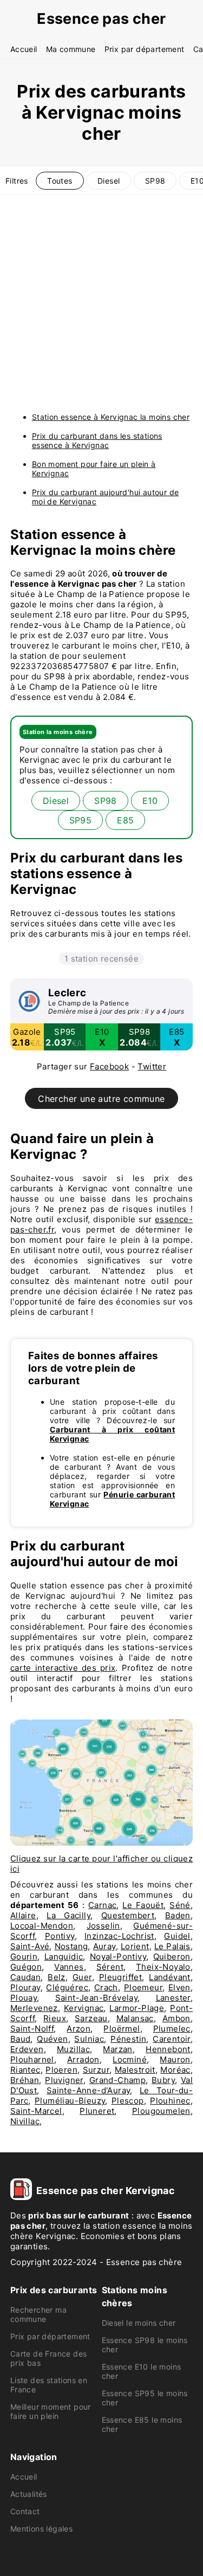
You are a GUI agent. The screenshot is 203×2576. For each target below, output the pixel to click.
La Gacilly (68, 1915)
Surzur (96, 2070)
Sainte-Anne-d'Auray (89, 2090)
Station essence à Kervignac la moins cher (111, 417)
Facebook (109, 1066)
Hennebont (168, 2049)
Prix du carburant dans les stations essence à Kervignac (97, 440)
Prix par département (145, 49)
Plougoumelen (161, 2111)
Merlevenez (34, 2008)
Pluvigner (64, 2080)
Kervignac (84, 2008)
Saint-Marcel (36, 2111)
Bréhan (25, 2080)
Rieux (55, 2018)
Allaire (23, 1915)
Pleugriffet (120, 1977)
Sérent (110, 1967)
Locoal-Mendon (42, 1926)
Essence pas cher (101, 19)
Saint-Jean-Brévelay (97, 1998)
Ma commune (71, 49)
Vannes (69, 1967)
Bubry (163, 2080)
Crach (106, 1987)
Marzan (117, 2049)
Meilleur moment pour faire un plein (51, 2411)
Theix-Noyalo (163, 1967)
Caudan (25, 1977)
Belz (57, 1977)
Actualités (29, 2494)
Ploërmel (122, 2029)
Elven (179, 1987)
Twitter (152, 1066)
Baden (178, 1915)
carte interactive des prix (63, 1668)
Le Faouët (143, 1905)
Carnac (102, 1905)
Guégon (26, 1967)
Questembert (128, 1915)
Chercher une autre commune (101, 1099)
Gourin (24, 1957)
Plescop (128, 2101)
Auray (104, 1946)
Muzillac (73, 2049)
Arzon (78, 2029)
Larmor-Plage (137, 2008)
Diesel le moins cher (139, 2323)
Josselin (103, 1926)
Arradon (83, 2059)
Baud (21, 2039)
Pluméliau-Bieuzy (70, 2101)
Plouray (25, 1987)
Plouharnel (32, 2059)
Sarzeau (91, 2018)
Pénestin (128, 2039)
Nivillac (25, 2121)
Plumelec (172, 2029)
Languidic (64, 1957)
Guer (82, 1977)
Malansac (135, 2018)
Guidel (177, 1936)
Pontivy (60, 1936)
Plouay (24, 1998)
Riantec (25, 2070)
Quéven (52, 2039)
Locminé (130, 2059)
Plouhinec (170, 2101)
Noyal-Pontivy (118, 1957)
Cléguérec (67, 1987)
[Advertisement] (101, 302)
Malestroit (135, 2070)
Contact (25, 2511)
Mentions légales (41, 2529)
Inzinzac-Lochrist (119, 1936)
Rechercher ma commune (38, 2314)
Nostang (71, 1946)
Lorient (135, 1946)
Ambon (176, 2018)
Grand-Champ (117, 2080)
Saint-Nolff (32, 2029)
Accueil (24, 49)
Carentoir (172, 2039)
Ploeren (61, 2070)
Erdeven (27, 2049)
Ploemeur (143, 1987)
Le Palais (172, 1946)
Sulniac (89, 2039)
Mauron (175, 2059)
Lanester (173, 1998)
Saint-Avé (30, 1946)
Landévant (170, 1977)
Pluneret (97, 2111)
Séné (180, 1905)
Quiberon (172, 1957)
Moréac (175, 2070)
